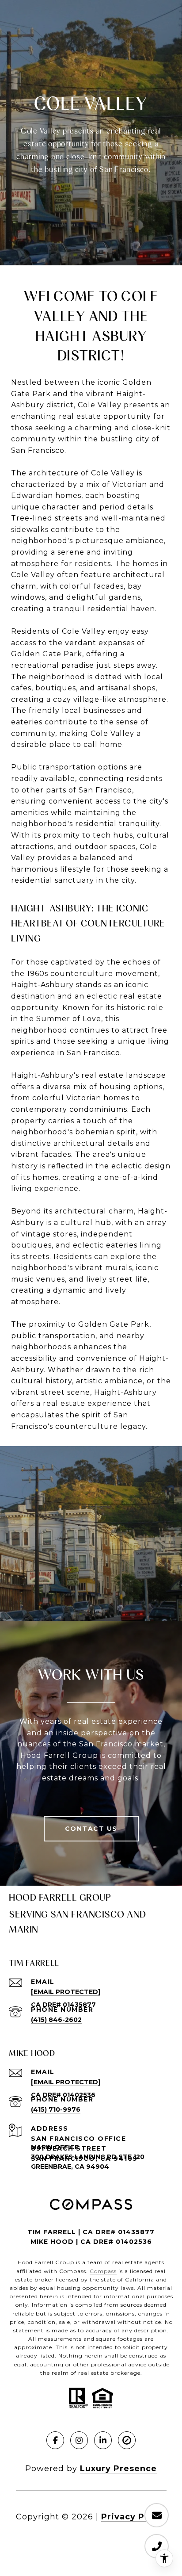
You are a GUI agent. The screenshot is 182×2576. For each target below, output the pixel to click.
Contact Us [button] (91, 1829)
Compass (103, 2271)
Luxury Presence (118, 2469)
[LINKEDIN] (103, 2440)
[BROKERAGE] (127, 2440)
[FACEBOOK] (55, 2440)
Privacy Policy (134, 2517)
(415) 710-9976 (56, 2109)
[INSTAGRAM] (79, 2440)
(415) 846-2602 (56, 2020)
